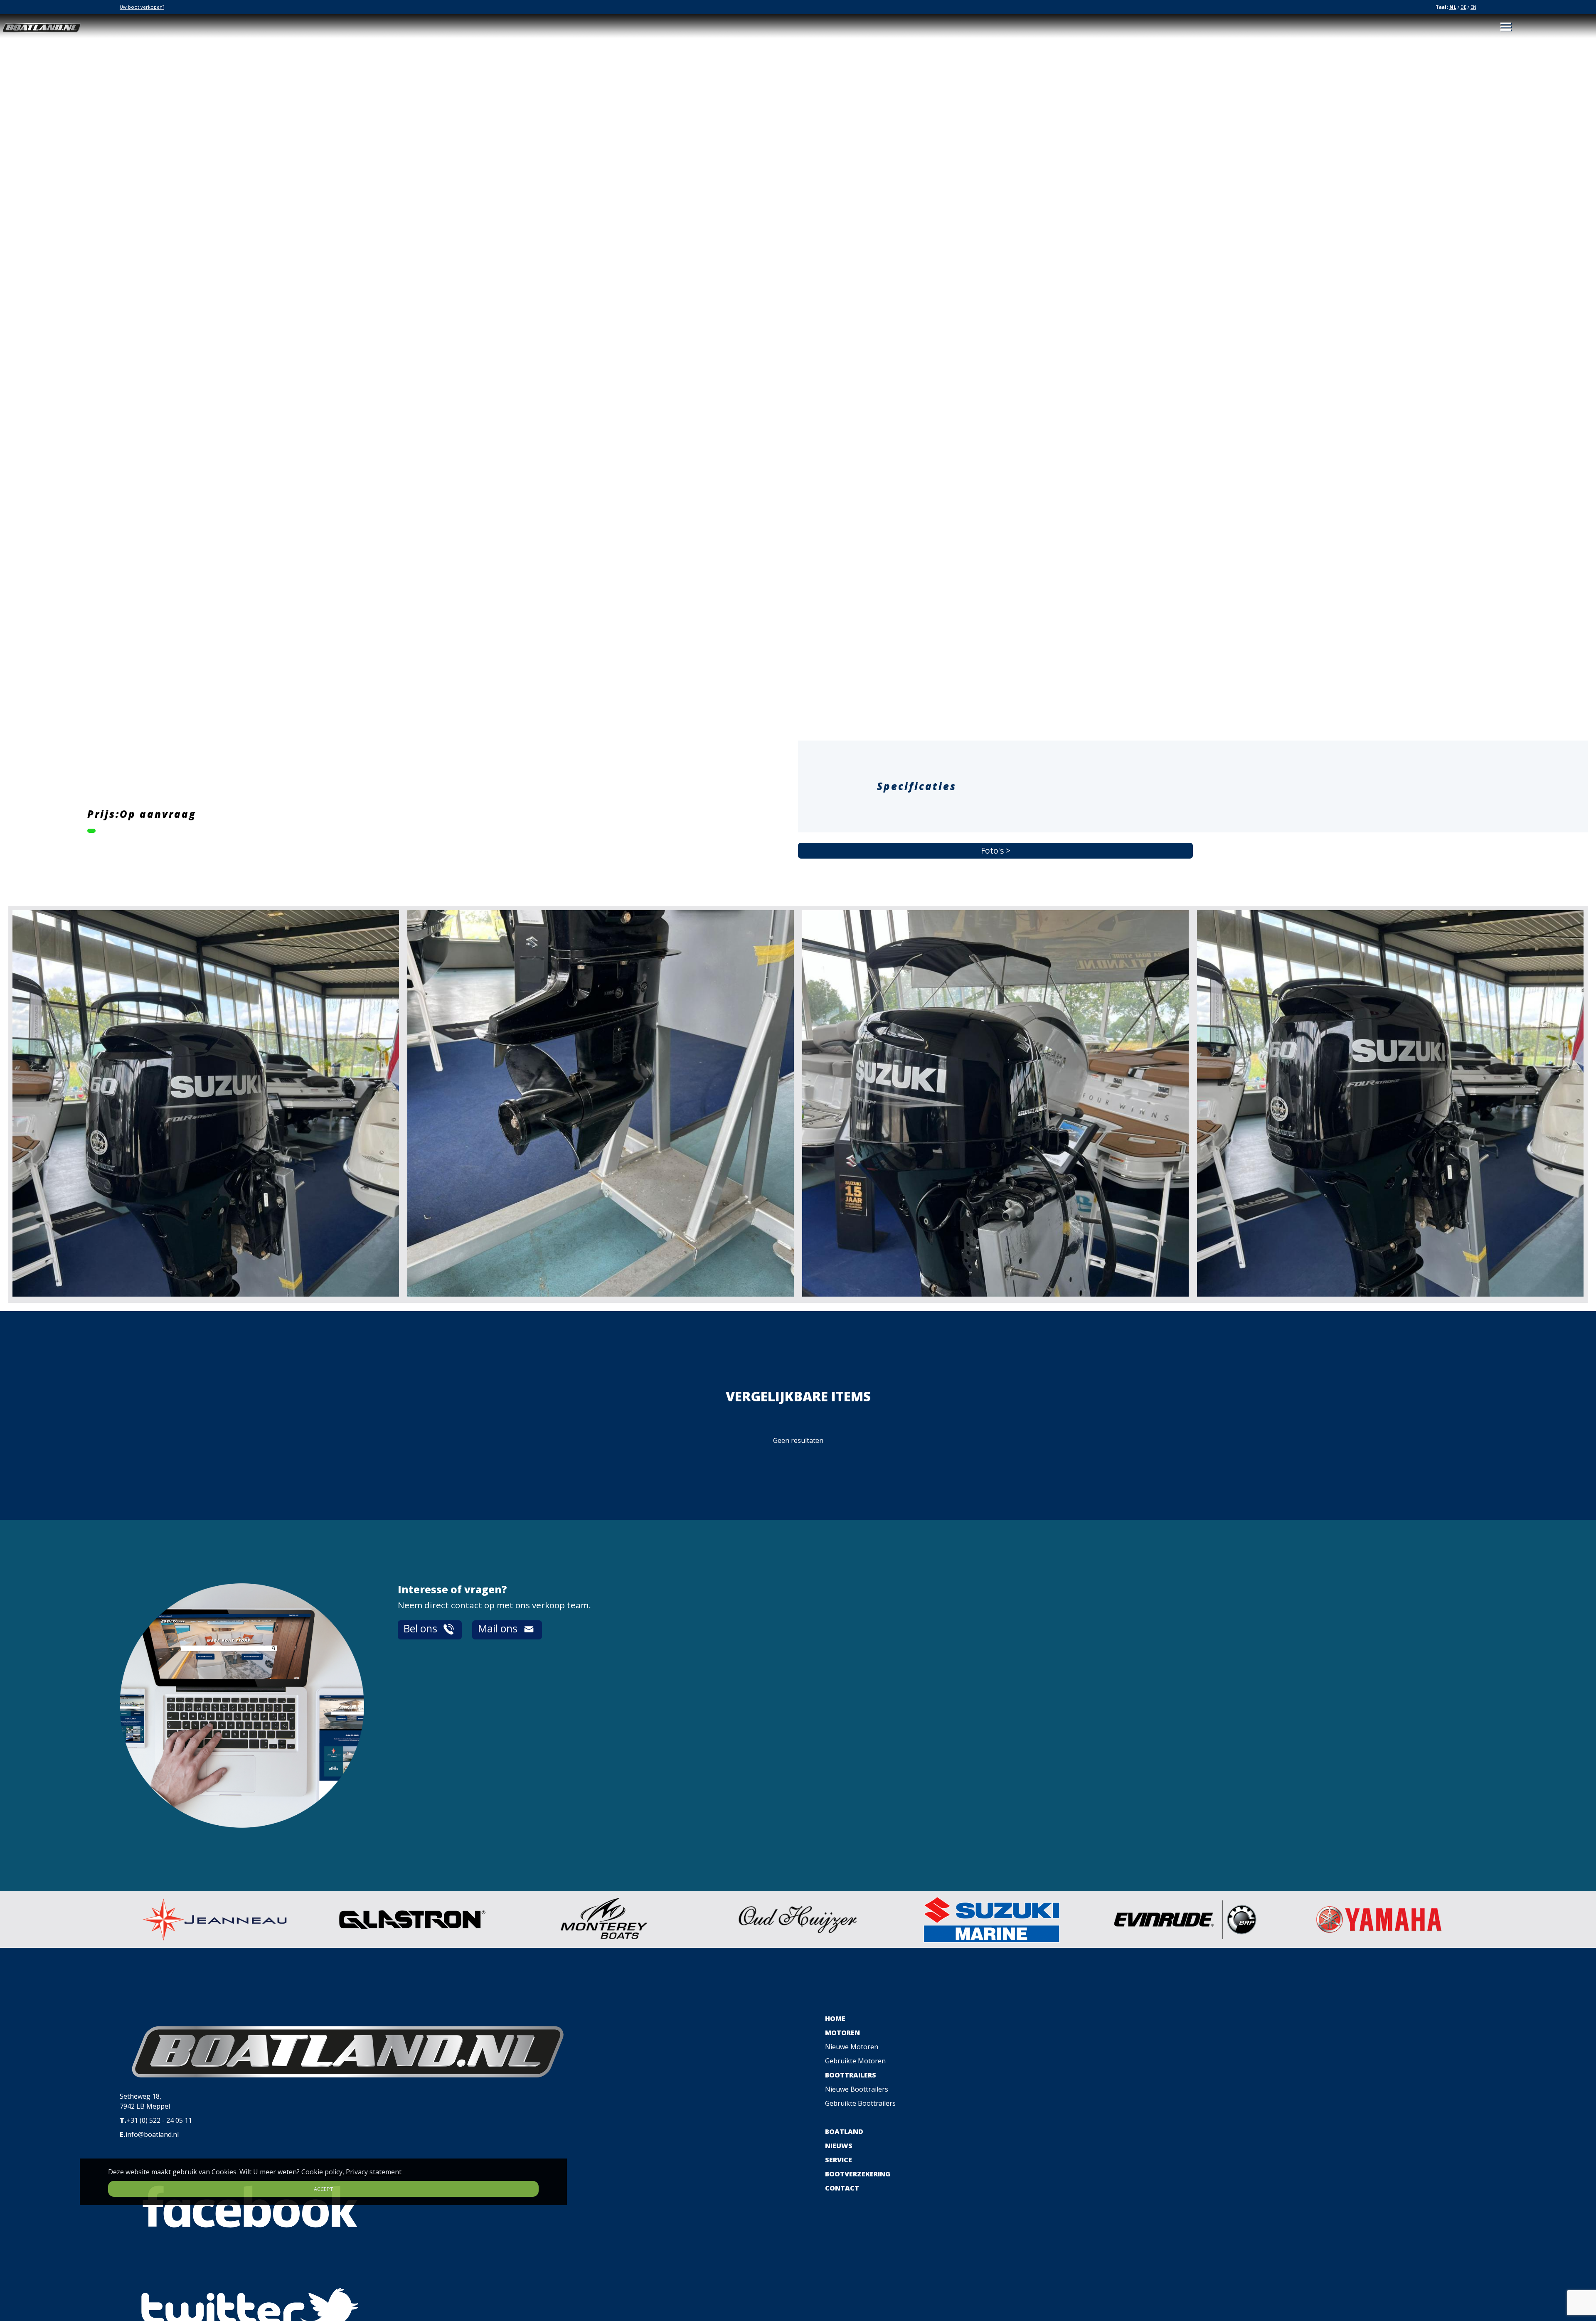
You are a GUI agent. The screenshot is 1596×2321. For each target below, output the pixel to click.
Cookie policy (322, 2172)
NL (1453, 7)
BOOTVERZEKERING (858, 2174)
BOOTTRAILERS (851, 2075)
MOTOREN (842, 2033)
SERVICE (839, 2160)
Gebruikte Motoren (855, 2061)
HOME (835, 2018)
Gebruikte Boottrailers (860, 2103)
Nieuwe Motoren (852, 2047)
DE (1463, 7)
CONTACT (842, 2188)
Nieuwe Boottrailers (857, 2089)
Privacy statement (374, 2172)
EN (1473, 7)
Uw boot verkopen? (142, 7)
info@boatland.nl (152, 2134)
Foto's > (996, 851)
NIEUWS (839, 2146)
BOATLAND (844, 2131)
